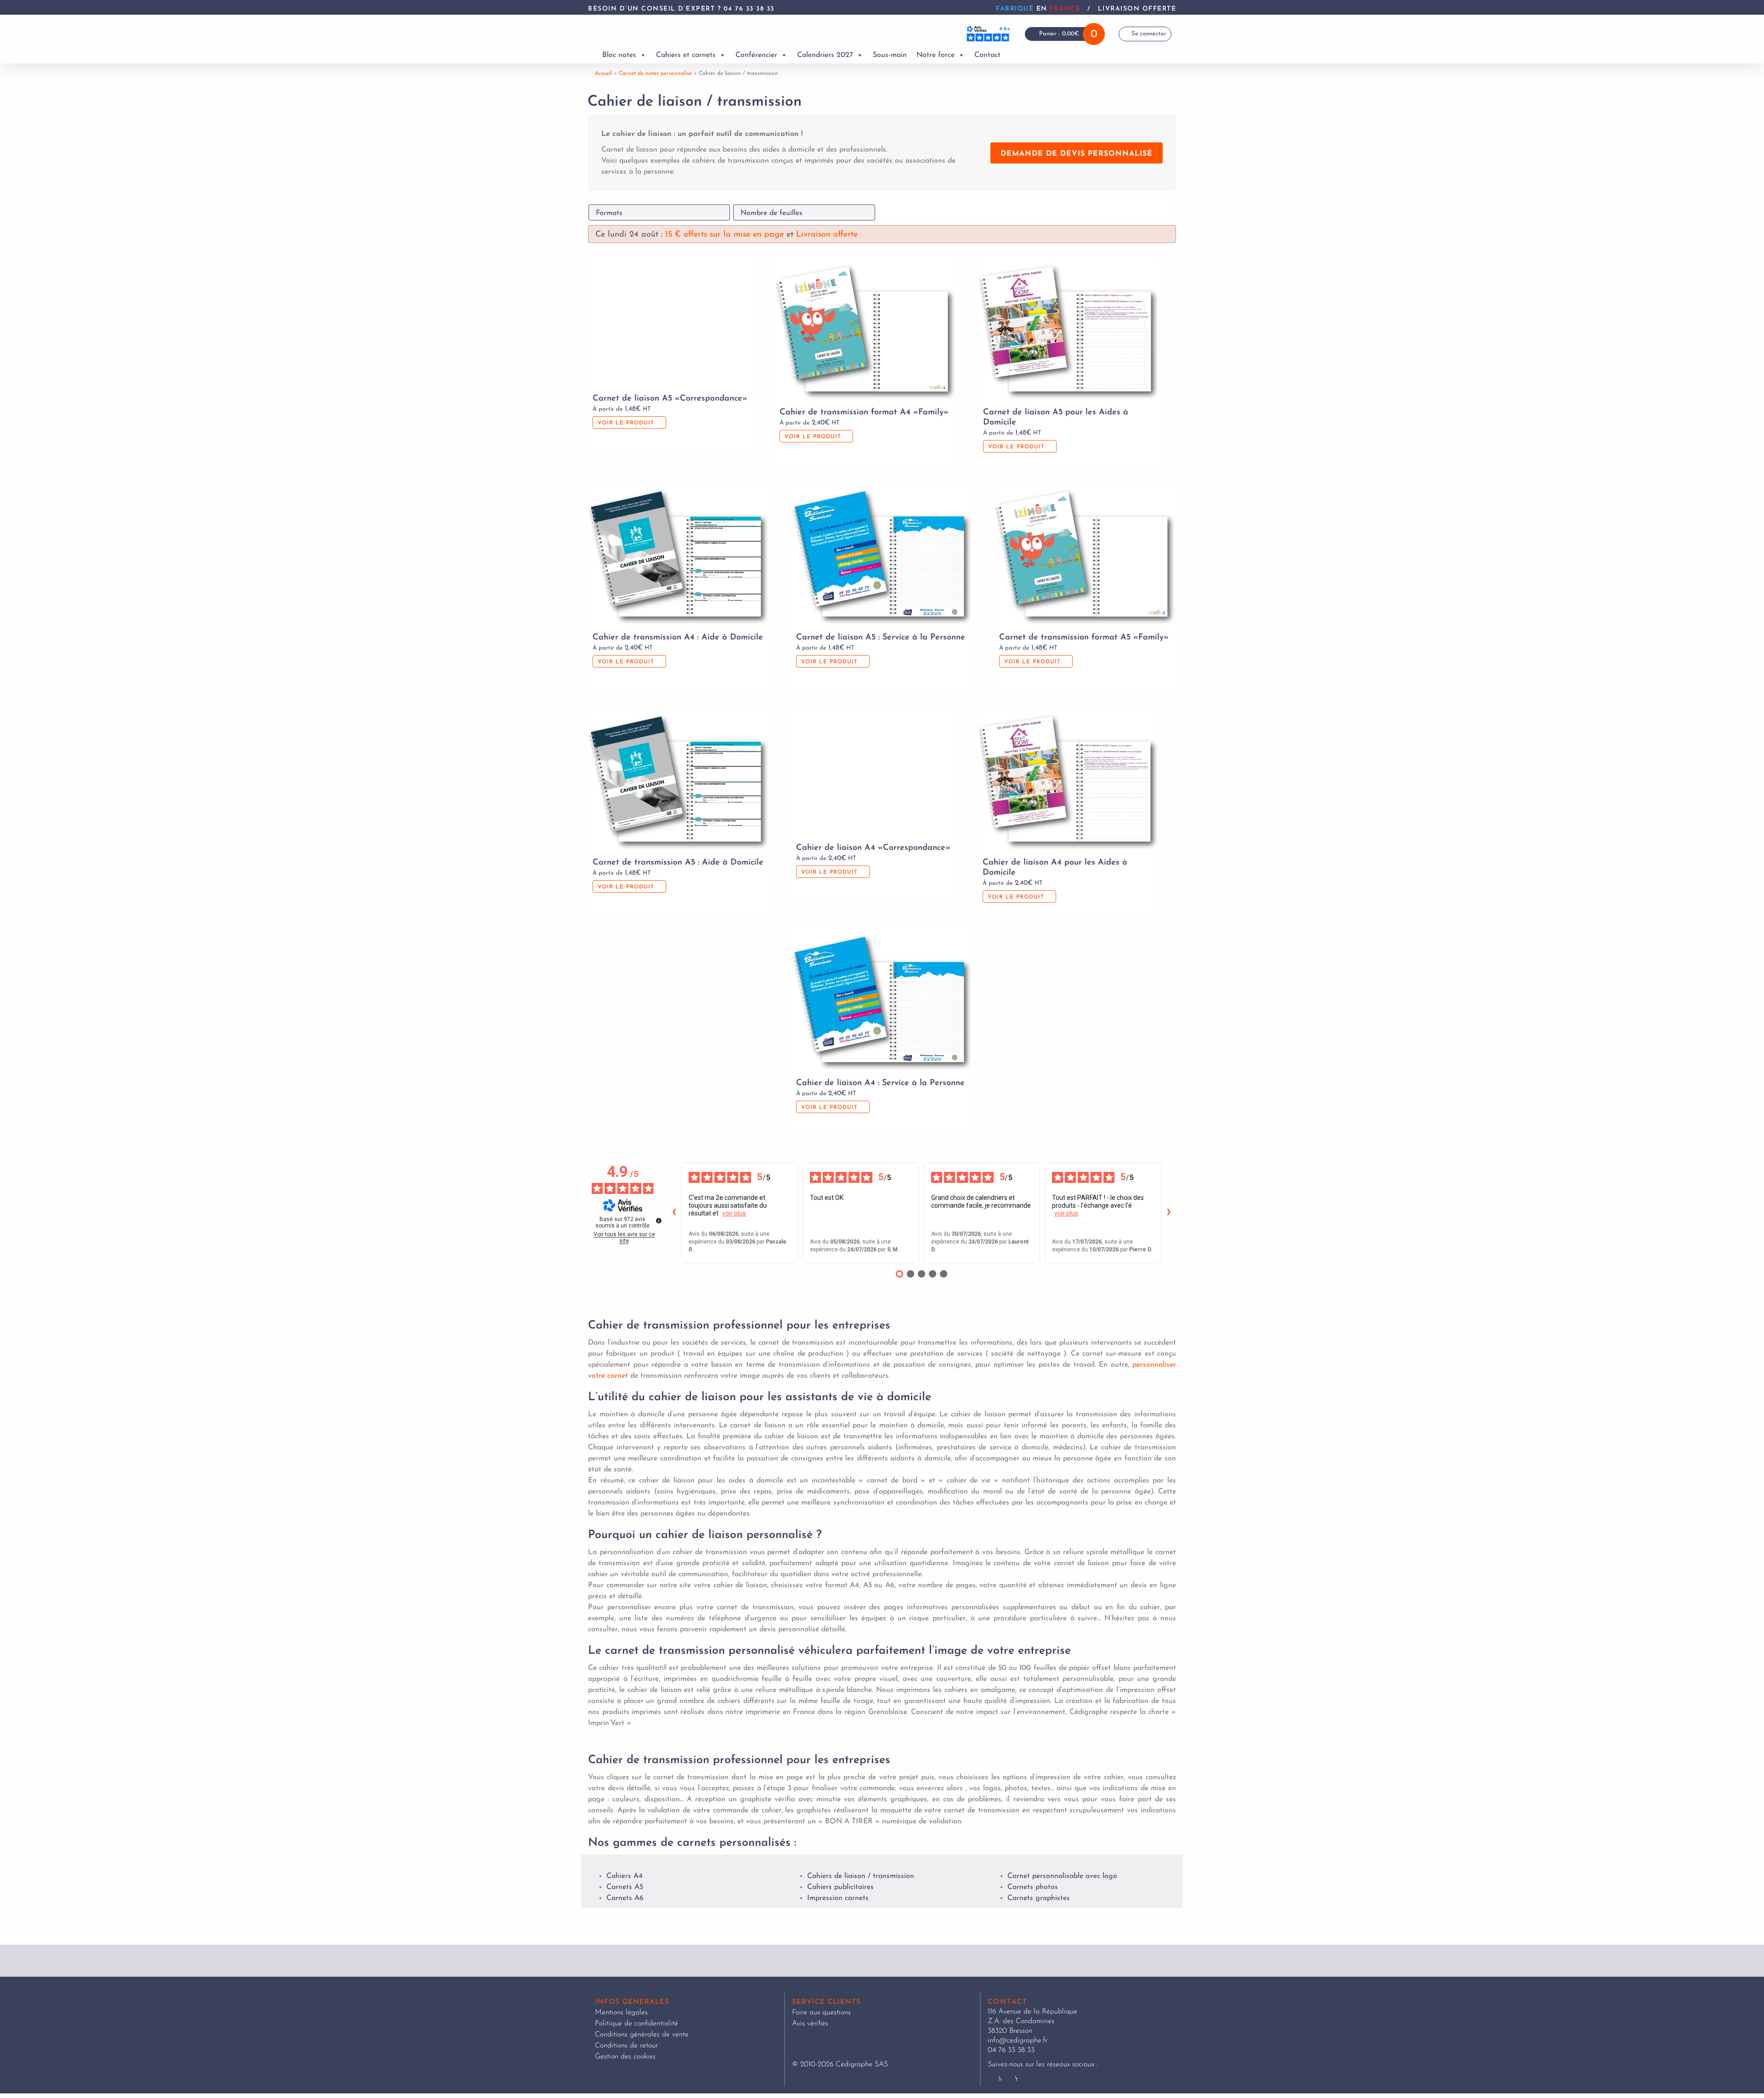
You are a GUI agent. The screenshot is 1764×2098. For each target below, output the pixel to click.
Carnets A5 (625, 1887)
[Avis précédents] (674, 1213)
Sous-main (890, 55)
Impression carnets (838, 1898)
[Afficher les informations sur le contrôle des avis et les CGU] (659, 1221)
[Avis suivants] (1169, 1213)
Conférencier (756, 55)
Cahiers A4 (625, 1876)
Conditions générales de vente (642, 2035)
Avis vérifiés (810, 2024)
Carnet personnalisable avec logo (1062, 1876)
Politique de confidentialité (636, 2024)
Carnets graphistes (1039, 1898)
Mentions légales (621, 2013)
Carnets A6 (625, 1898)
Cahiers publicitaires (840, 1887)
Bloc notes (619, 55)
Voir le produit (626, 423)
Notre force (936, 55)
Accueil (603, 74)
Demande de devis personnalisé (1077, 154)
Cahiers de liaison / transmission (861, 1876)
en (1038, 9)
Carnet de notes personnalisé (655, 74)
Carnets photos (1033, 1887)
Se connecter (1149, 34)
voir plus (734, 1213)
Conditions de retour (626, 2046)
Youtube (1016, 2079)
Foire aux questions (821, 2013)
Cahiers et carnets (686, 55)
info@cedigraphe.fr (1018, 2041)
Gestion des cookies (625, 2057)
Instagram (1000, 2079)
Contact (987, 55)
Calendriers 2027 (825, 55)
